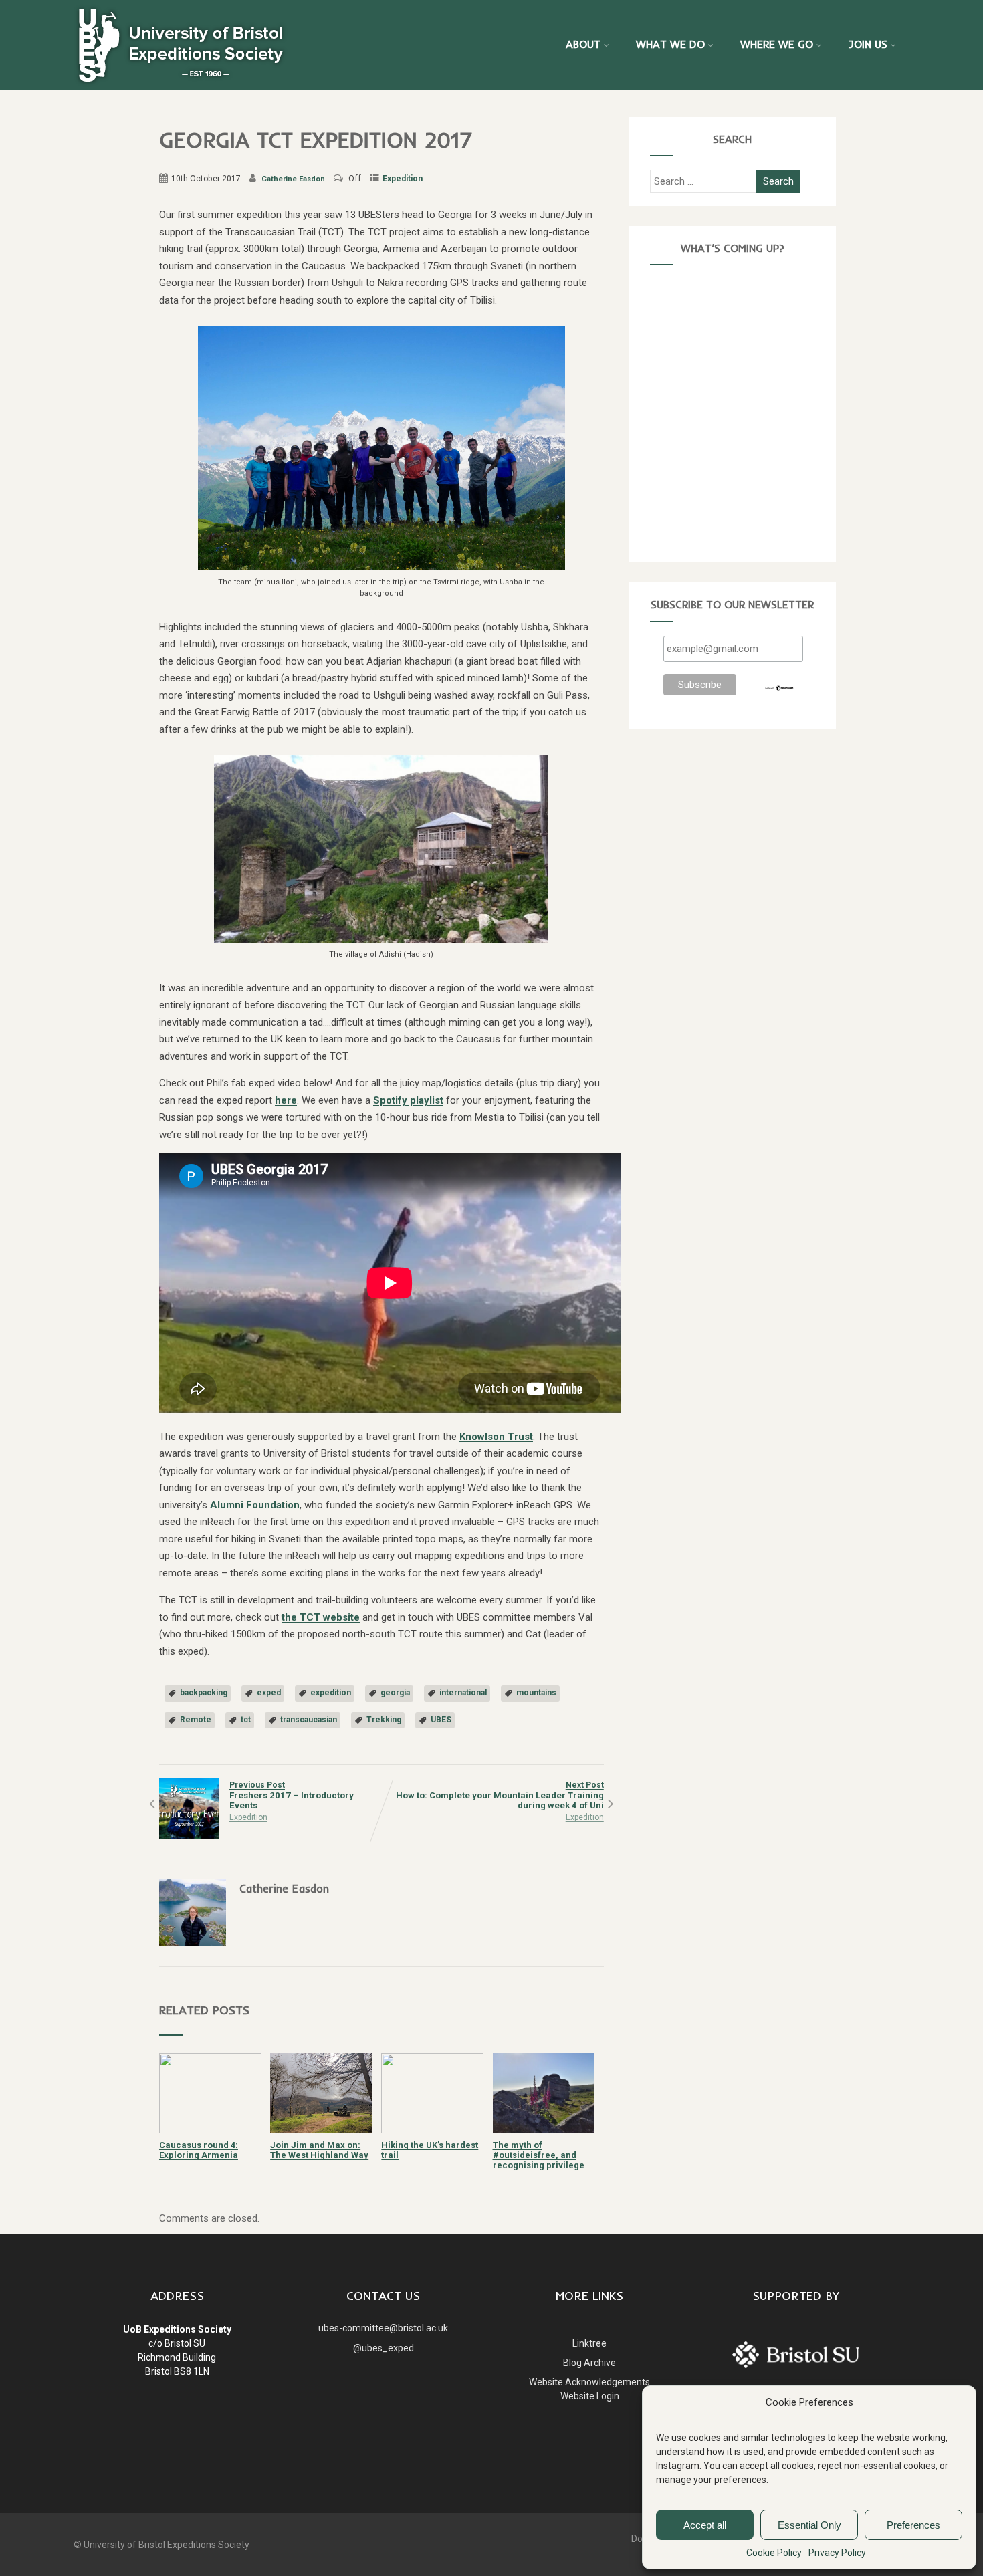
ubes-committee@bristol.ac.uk (383, 2328)
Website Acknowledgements (589, 2382)
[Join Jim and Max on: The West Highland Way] (321, 2130)
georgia (395, 1693)
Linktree (589, 2343)
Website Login (590, 2396)
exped (269, 1693)
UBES (441, 1720)
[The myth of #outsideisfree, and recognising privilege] (544, 2130)
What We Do (670, 44)
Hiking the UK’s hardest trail (430, 2150)
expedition (331, 1693)
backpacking (204, 1693)
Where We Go (777, 44)
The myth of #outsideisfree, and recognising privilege (539, 2155)
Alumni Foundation (255, 1505)
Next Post (500, 1795)
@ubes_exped (384, 2348)
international (463, 1693)
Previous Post (292, 1795)
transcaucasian (309, 1720)
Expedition (403, 179)
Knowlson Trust (496, 1437)
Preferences (913, 2525)
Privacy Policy (837, 2553)
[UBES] (181, 44)
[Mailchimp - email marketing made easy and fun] (780, 688)
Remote (196, 1720)
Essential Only (809, 2525)
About (583, 44)
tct (246, 1720)
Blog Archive (589, 2363)
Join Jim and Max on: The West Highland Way (319, 2150)
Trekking (384, 1720)
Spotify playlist (408, 1100)
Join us (868, 44)
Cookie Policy (774, 2553)
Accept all (705, 2525)
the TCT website (321, 1617)
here (286, 1100)
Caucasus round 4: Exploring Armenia (199, 2150)
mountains (536, 1693)
